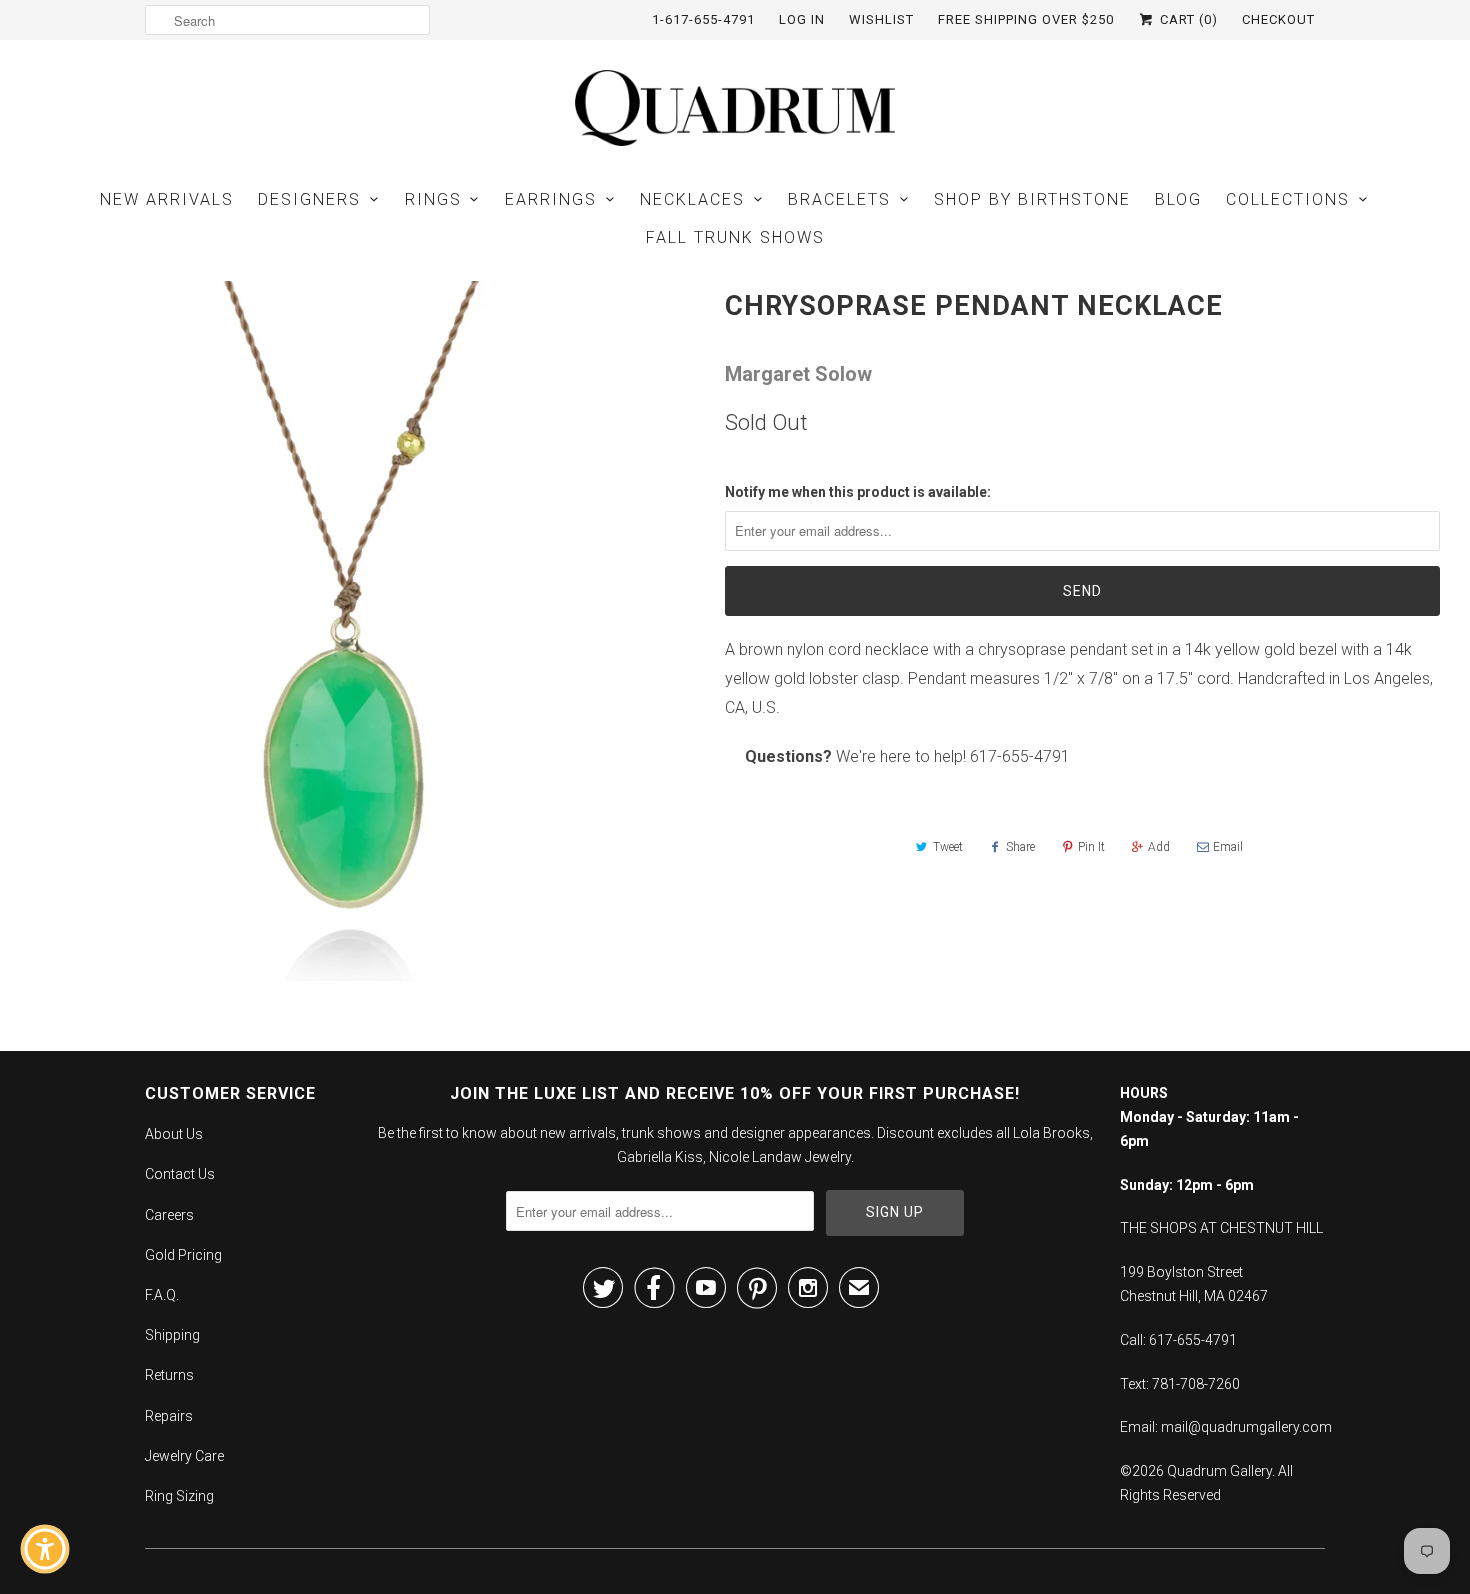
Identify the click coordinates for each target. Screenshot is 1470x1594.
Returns (169, 1375)
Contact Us (180, 1174)
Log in (802, 19)
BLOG (1178, 199)
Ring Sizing (179, 1496)
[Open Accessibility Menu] (45, 1549)
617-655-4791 (1020, 756)
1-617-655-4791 (703, 19)
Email (1228, 847)
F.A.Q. (162, 1295)
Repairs (169, 1416)
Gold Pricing (183, 1255)
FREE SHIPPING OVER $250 (1026, 19)
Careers (169, 1215)
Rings (433, 199)
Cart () (1187, 19)
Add (1159, 847)
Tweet (948, 847)
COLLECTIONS (1288, 199)
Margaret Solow (798, 374)
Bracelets (839, 199)
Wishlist (881, 19)
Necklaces (692, 199)
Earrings (551, 199)
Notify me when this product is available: (858, 492)
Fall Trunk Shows (735, 237)
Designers (309, 199)
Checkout (1278, 19)
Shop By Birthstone (1032, 199)
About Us (174, 1134)
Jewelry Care (184, 1456)
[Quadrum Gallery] (735, 108)
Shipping (172, 1335)
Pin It (1091, 847)
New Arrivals (167, 199)
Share (1020, 847)
